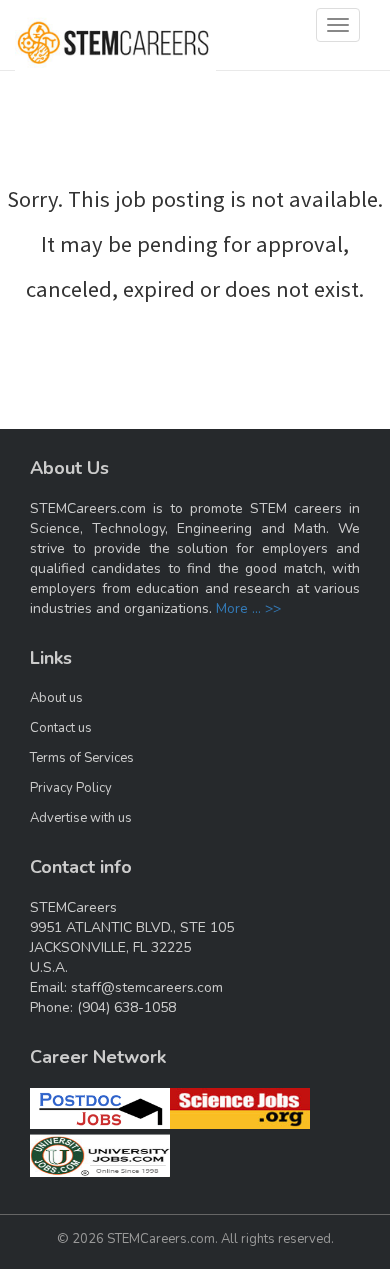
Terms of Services (82, 758)
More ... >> (248, 608)
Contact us (61, 728)
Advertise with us (81, 818)
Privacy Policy (71, 788)
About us (56, 698)
